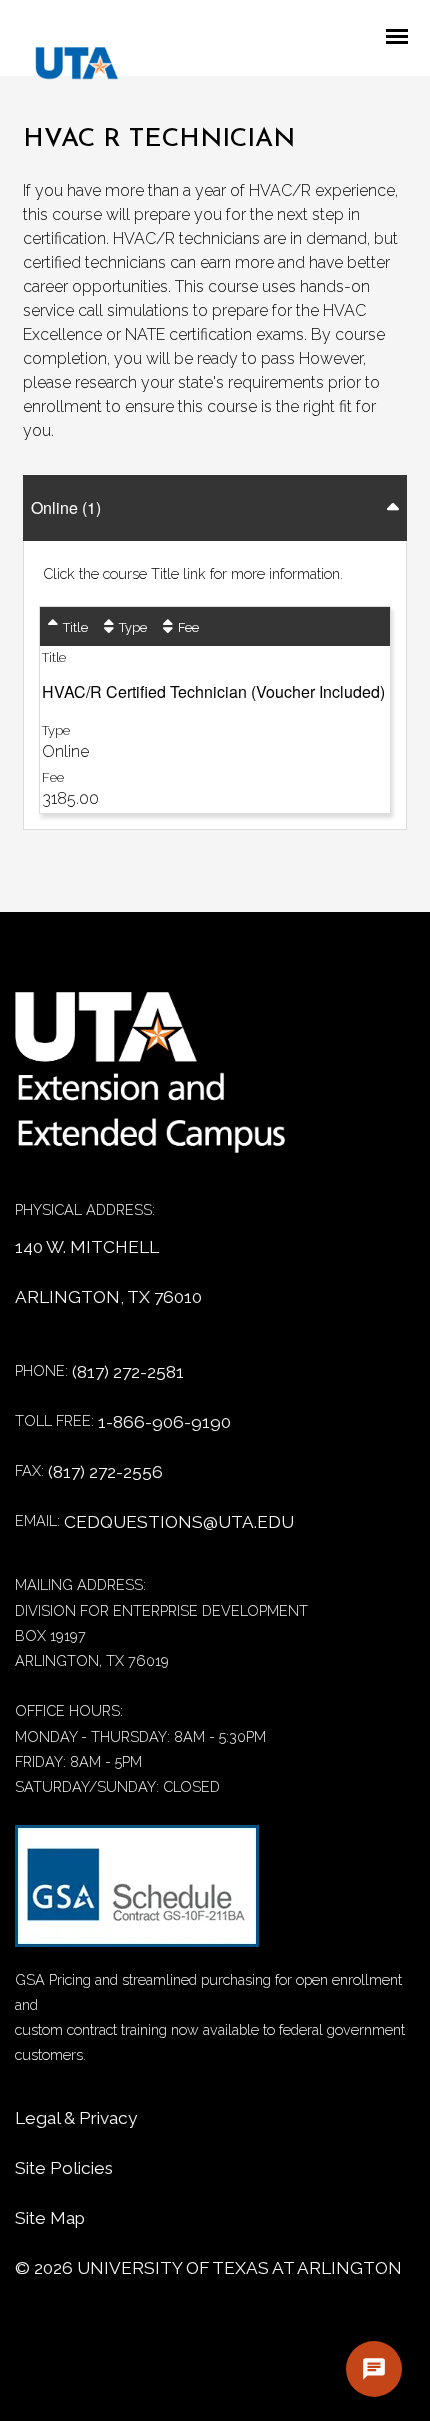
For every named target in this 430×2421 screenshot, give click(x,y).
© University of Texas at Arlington (208, 2268)
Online (66, 507)
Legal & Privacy (76, 2118)
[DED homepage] (67, 68)
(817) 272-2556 (105, 1472)
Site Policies (64, 2168)
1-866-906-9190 (164, 1422)
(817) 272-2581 (128, 1372)
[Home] (165, 1082)
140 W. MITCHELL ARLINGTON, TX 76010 (108, 1272)
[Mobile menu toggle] (403, 38)
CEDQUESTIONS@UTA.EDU (179, 1522)
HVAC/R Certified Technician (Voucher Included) (213, 691)
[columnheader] (68, 626)
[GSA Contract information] (137, 1896)
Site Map (50, 2218)
